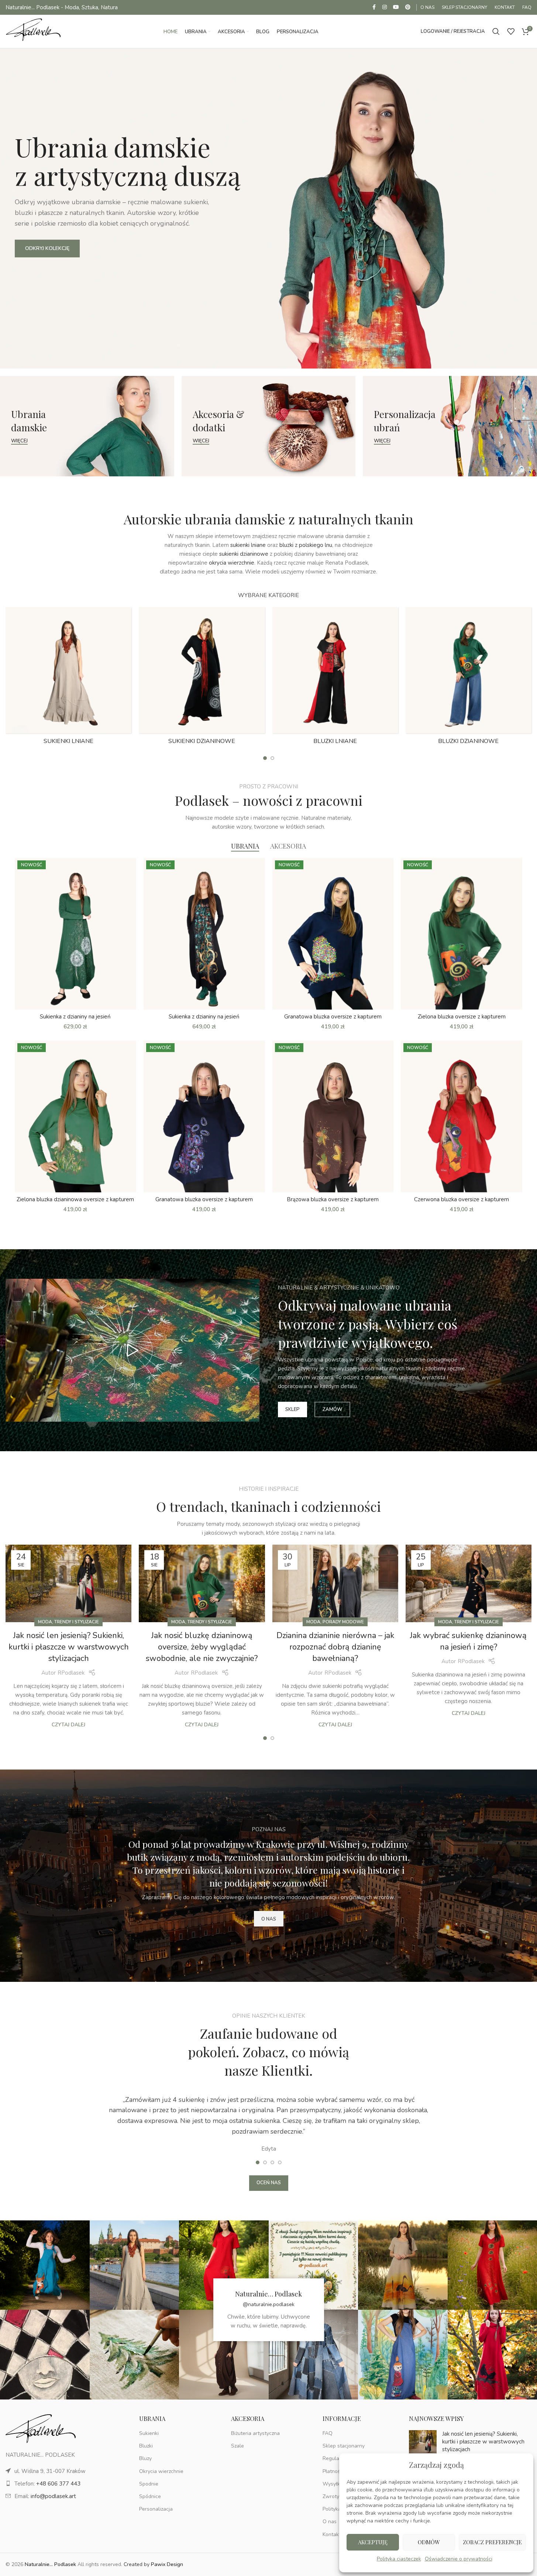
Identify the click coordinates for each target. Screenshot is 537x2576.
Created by (153, 2564)
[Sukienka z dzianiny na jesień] (75, 934)
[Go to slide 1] (265, 758)
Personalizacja (156, 2509)
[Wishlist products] (511, 31)
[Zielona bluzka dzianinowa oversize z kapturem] (75, 1116)
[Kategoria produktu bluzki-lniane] (335, 678)
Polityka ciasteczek (399, 2559)
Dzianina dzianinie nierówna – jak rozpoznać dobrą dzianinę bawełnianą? (335, 1647)
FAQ (328, 2433)
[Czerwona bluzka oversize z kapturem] (462, 1116)
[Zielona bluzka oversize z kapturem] (462, 934)
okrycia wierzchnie (232, 563)
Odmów (429, 2542)
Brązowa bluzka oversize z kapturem (333, 1199)
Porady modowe (343, 1622)
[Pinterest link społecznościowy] (408, 7)
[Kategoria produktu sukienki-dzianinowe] (202, 678)
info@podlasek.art (53, 2496)
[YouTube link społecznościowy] (396, 7)
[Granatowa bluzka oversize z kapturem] (333, 934)
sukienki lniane (248, 545)
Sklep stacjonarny (344, 2446)
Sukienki (149, 2433)
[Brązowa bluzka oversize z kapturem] (333, 1116)
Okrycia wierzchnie (161, 2471)
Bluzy (145, 2458)
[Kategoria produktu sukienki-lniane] (68, 678)
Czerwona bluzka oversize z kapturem (462, 1199)
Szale (237, 2446)
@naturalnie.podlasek (269, 2304)
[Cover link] (87, 426)
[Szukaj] (496, 31)
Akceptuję (373, 2542)
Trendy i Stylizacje (77, 1622)
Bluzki (146, 2446)
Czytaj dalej (68, 1725)
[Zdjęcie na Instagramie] (45, 2265)
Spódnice (150, 2496)
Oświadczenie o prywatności (459, 2559)
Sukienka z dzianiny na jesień (75, 1017)
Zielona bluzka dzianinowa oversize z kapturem (75, 1199)
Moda (45, 1622)
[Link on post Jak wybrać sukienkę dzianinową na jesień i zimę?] (469, 1584)
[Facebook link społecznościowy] (374, 7)
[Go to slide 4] (280, 2162)
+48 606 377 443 (58, 2484)
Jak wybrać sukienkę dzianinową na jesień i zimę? (468, 1641)
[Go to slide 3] (272, 2162)
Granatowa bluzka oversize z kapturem (333, 1017)
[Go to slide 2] (272, 758)
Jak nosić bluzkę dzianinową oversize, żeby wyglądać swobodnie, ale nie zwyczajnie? (202, 1647)
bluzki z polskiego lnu (306, 545)
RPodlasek (71, 1673)
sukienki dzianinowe (244, 554)
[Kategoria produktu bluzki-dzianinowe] (469, 678)
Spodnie (149, 2484)
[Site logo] (33, 31)
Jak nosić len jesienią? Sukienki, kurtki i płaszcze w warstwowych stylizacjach (69, 1647)
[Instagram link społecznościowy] (385, 7)
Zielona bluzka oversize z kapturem (462, 1017)
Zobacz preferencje (492, 2542)
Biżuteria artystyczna (255, 2433)
